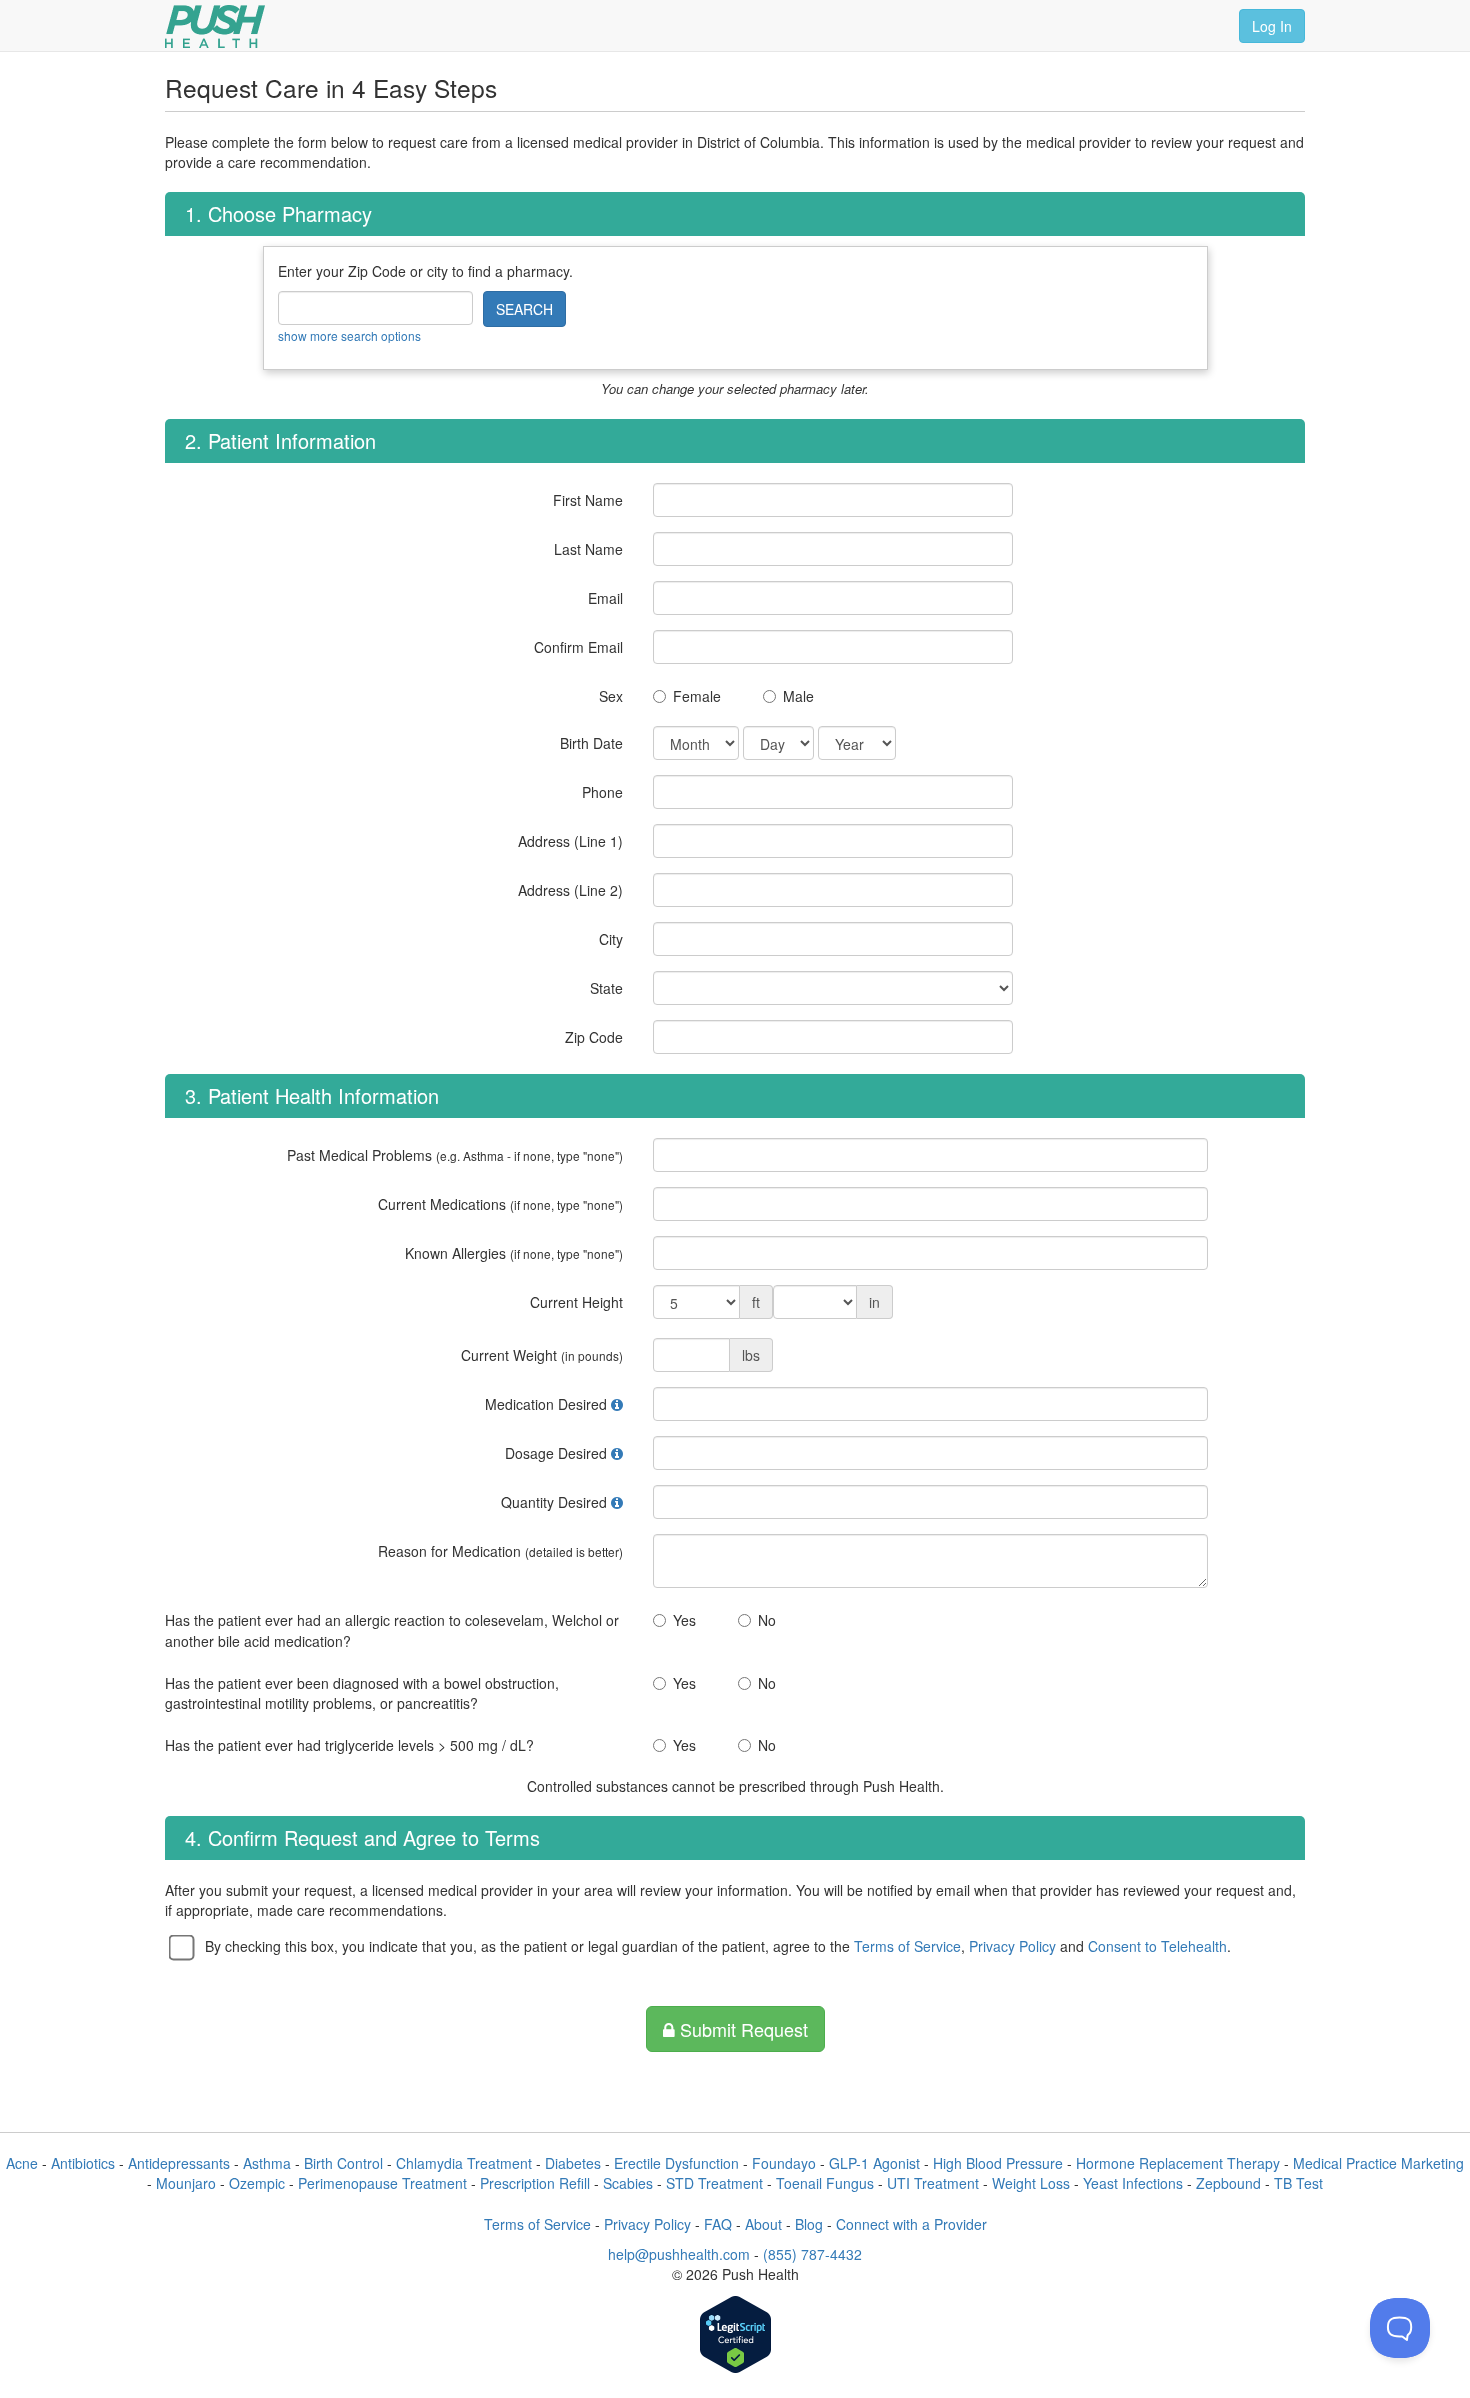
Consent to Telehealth (1157, 1946)
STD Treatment (714, 2183)
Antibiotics (83, 2163)
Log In (1272, 26)
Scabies (628, 2183)
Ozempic (257, 2183)
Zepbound (1228, 2183)
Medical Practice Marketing (1378, 2163)
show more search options (349, 335)
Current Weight (542, 1355)
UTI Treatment (933, 2183)
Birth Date (591, 743)
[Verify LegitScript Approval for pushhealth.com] (735, 2336)
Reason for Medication (500, 1551)
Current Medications (500, 1204)
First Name (588, 500)
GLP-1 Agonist (874, 2163)
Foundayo (784, 2163)
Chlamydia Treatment (464, 2163)
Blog (809, 2224)
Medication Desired (546, 1404)
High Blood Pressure (998, 2163)
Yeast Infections (1133, 2183)
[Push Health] (215, 26)
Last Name (588, 549)
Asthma (267, 2163)
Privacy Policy (1012, 1946)
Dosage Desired (556, 1453)
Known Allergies (514, 1253)
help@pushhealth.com (679, 2254)
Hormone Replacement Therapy (1178, 2163)
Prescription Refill (535, 2183)
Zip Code (594, 1037)
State (606, 988)
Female (697, 696)
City (611, 939)
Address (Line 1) (570, 841)
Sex (611, 696)
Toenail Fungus (825, 2183)
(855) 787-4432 (812, 2254)
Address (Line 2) (570, 890)
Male (798, 696)
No (767, 1620)
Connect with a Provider (911, 2224)
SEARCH (524, 309)
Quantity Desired (554, 1502)
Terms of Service (907, 1946)
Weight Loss (1031, 2183)
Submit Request (741, 2029)
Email (605, 598)
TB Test (1298, 2183)
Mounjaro (186, 2183)
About (763, 2224)
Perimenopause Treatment (382, 2183)
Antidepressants (179, 2163)
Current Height (576, 1302)
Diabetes (573, 2163)
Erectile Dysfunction (676, 2163)
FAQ (718, 2224)
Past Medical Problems (455, 1155)
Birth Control (343, 2163)
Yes (684, 1620)
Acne (22, 2163)
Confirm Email (578, 647)
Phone (602, 792)
